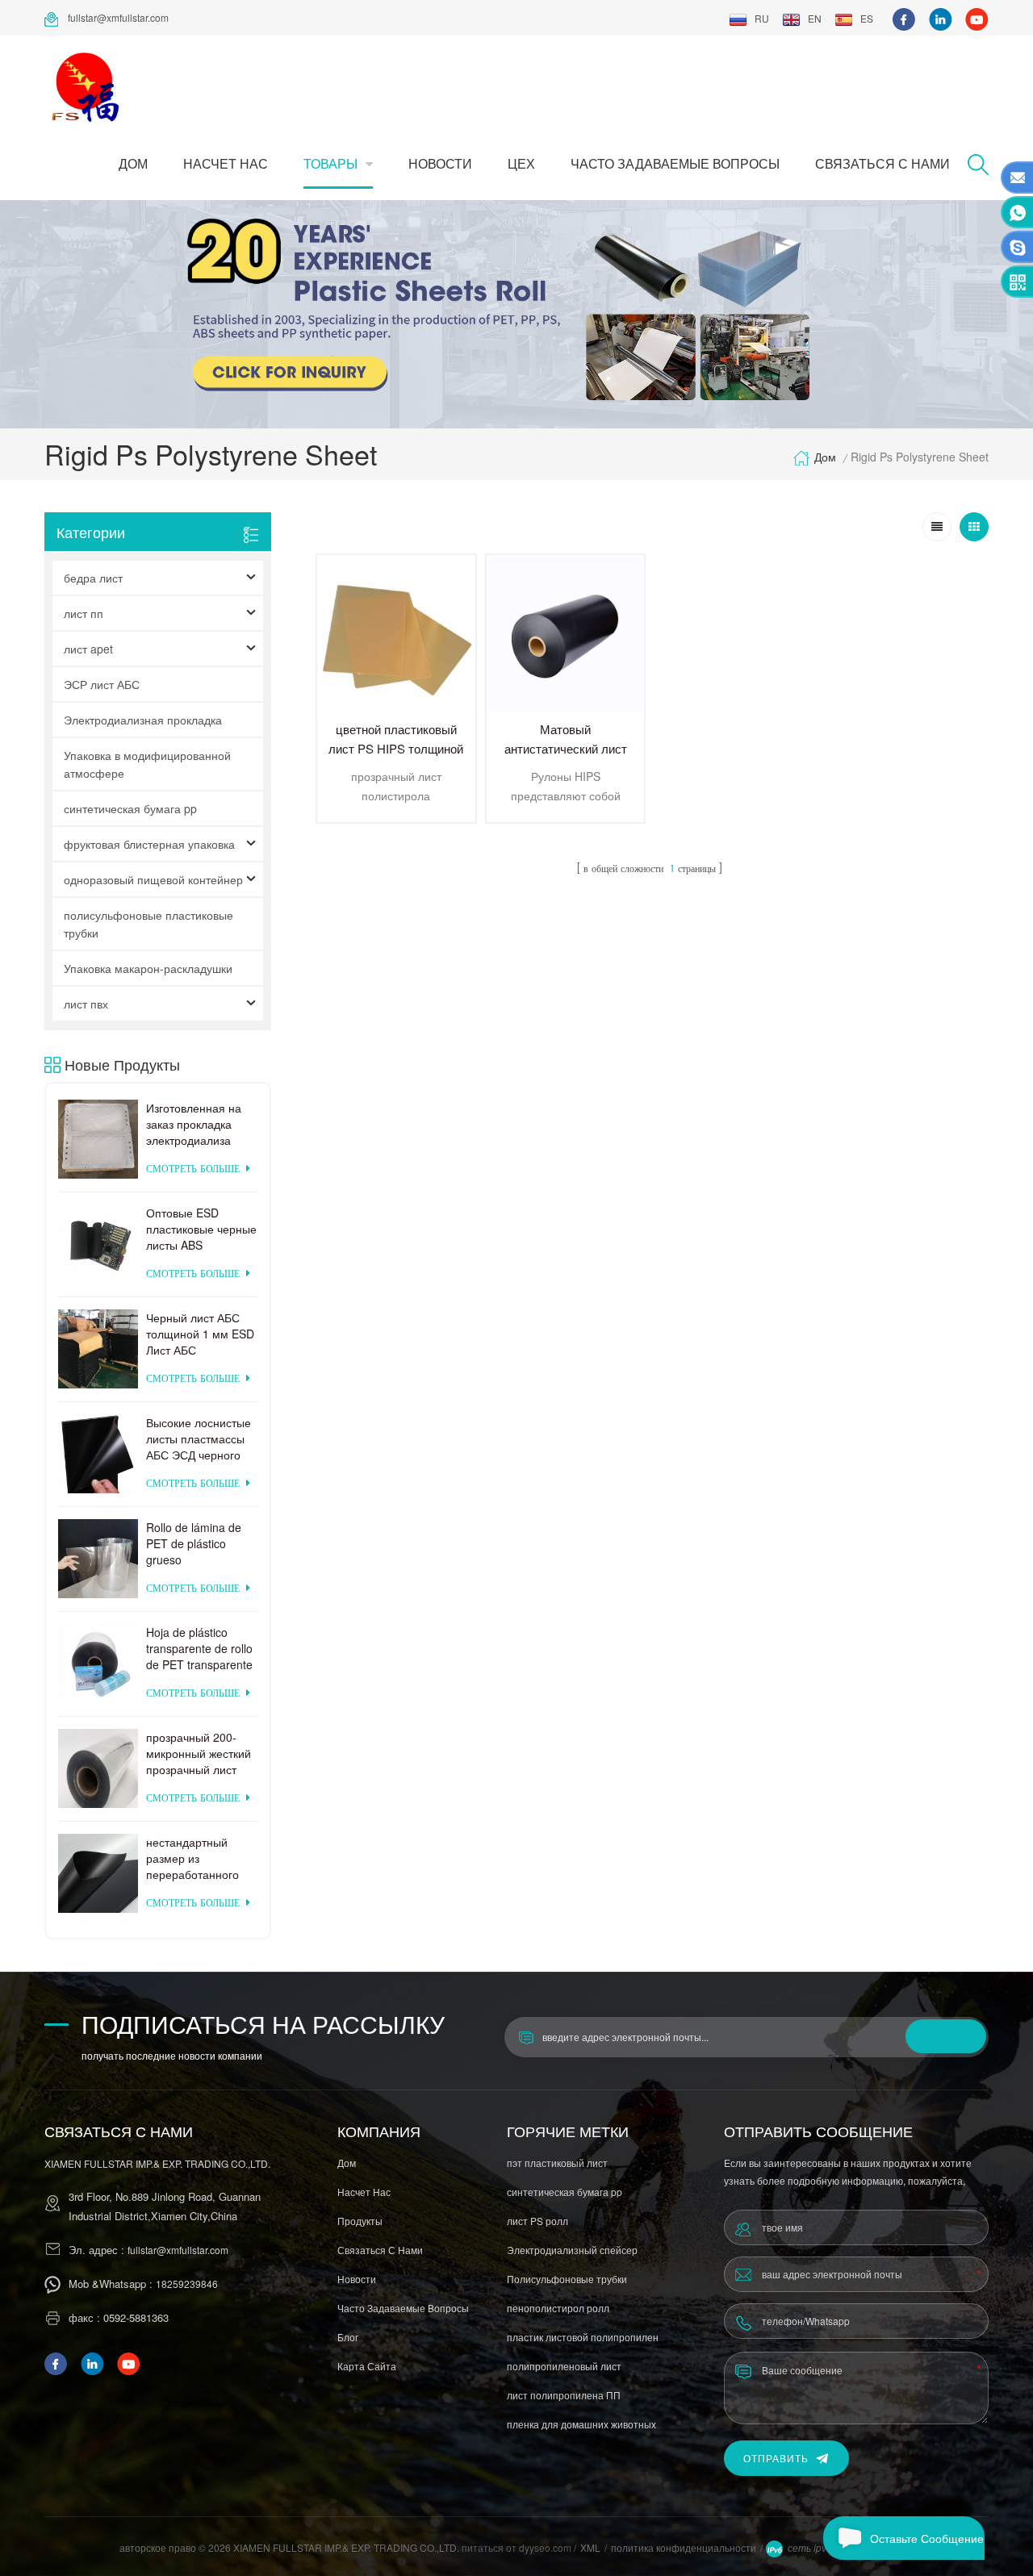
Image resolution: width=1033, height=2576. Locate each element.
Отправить (776, 2458)
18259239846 (187, 2284)
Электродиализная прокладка (143, 720)
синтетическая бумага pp (130, 808)
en (815, 18)
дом (133, 163)
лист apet (88, 649)
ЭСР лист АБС (102, 684)
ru (762, 18)
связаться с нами (882, 163)
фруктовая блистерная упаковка (149, 844)
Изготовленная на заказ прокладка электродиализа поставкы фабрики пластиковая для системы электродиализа (195, 1124)
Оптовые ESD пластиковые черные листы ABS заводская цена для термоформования (201, 1229)
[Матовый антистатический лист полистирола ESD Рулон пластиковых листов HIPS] (566, 634)
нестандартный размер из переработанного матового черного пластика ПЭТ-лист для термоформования (197, 1858)
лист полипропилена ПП (564, 2395)
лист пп (84, 613)
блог (348, 2337)
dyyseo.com (546, 2547)
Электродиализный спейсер (572, 2250)
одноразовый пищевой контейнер (153, 879)
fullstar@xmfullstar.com (118, 17)
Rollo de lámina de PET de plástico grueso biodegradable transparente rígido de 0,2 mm (195, 1543)
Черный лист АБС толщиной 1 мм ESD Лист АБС (200, 1334)
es (867, 18)
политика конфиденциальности (684, 2547)
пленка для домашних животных (581, 2424)
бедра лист (93, 578)
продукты (360, 2221)
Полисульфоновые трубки (567, 2279)
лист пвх (86, 1004)
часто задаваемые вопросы (675, 163)
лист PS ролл (537, 2221)
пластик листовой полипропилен (583, 2337)
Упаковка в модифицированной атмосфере (147, 764)
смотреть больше (193, 1169)
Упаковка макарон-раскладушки (148, 968)
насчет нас (226, 163)
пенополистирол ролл (558, 2308)
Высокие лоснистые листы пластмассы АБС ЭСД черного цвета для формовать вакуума (199, 1438)
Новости (440, 163)
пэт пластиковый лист (557, 2163)
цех (521, 163)
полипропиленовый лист (564, 2366)
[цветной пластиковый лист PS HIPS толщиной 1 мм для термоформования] (396, 634)
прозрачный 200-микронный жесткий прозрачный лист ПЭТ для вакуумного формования (201, 1753)
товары (330, 163)
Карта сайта (367, 2366)
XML (590, 2547)
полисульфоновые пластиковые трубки (148, 924)
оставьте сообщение (927, 2538)
